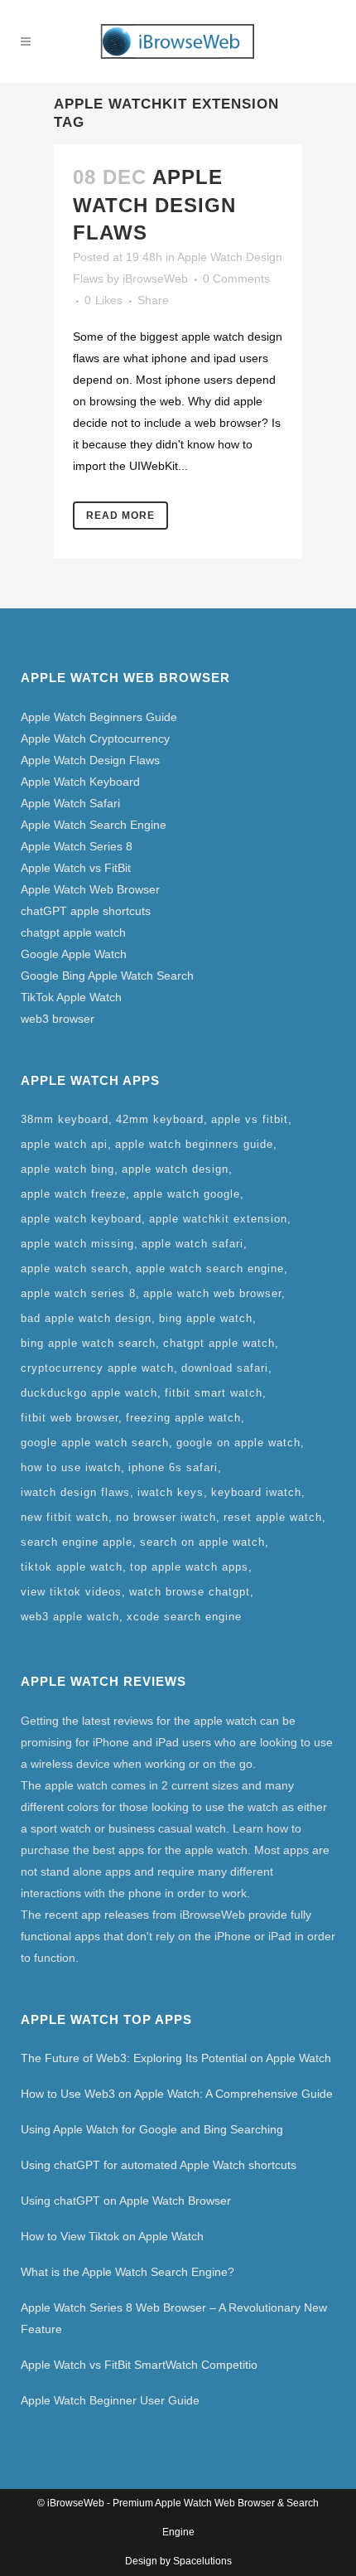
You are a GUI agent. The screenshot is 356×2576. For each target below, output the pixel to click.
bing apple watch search (88, 1343)
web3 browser (58, 1019)
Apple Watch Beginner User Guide (110, 2400)
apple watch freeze (73, 1194)
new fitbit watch (65, 1517)
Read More (120, 516)
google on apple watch (238, 1443)
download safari (225, 1368)
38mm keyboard (65, 1119)
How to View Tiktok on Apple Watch (112, 2236)
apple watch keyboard (81, 1219)
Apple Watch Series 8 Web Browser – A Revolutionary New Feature (174, 2318)
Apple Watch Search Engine (94, 825)
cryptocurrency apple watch (97, 1368)
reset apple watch (273, 1517)
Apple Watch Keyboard (80, 782)
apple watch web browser (212, 1293)
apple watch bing (67, 1169)
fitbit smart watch (214, 1393)
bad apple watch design (86, 1318)
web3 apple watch (70, 1617)
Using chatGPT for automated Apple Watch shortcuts (159, 2165)
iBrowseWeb (155, 278)
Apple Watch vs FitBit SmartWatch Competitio (139, 2365)
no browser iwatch (166, 1517)
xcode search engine (184, 1617)
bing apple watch (206, 1318)
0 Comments (236, 278)
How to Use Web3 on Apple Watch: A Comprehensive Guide (177, 2094)
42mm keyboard (160, 1119)
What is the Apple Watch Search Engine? (127, 2272)
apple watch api (64, 1144)
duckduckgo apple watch (89, 1393)
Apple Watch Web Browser (90, 889)
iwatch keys (171, 1492)
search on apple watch (202, 1542)
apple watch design (175, 1169)
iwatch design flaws (75, 1492)
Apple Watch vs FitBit (76, 868)
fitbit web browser (70, 1418)
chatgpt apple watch (73, 932)
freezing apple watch (183, 1418)
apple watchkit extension (218, 1219)
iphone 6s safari (173, 1467)
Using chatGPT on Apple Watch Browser (126, 2201)
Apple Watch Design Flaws (154, 204)
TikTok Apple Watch (71, 997)
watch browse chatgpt (190, 1592)
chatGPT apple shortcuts (86, 911)
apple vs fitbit (250, 1119)
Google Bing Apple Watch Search (107, 976)
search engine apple (77, 1542)
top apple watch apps (189, 1567)
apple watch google (187, 1194)
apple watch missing (77, 1244)
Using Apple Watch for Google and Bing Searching (152, 2129)
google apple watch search (95, 1443)
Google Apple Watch (74, 954)
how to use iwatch (71, 1467)
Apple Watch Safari (70, 803)
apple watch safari (192, 1244)
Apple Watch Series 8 (77, 846)
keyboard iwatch (256, 1492)
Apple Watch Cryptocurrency (95, 738)
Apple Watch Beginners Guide (99, 717)
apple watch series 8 (78, 1293)
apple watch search (75, 1269)
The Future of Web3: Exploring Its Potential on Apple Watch (176, 2058)
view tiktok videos (71, 1592)
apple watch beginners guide (194, 1144)
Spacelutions (202, 2561)
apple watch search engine (210, 1269)
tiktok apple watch (72, 1567)
